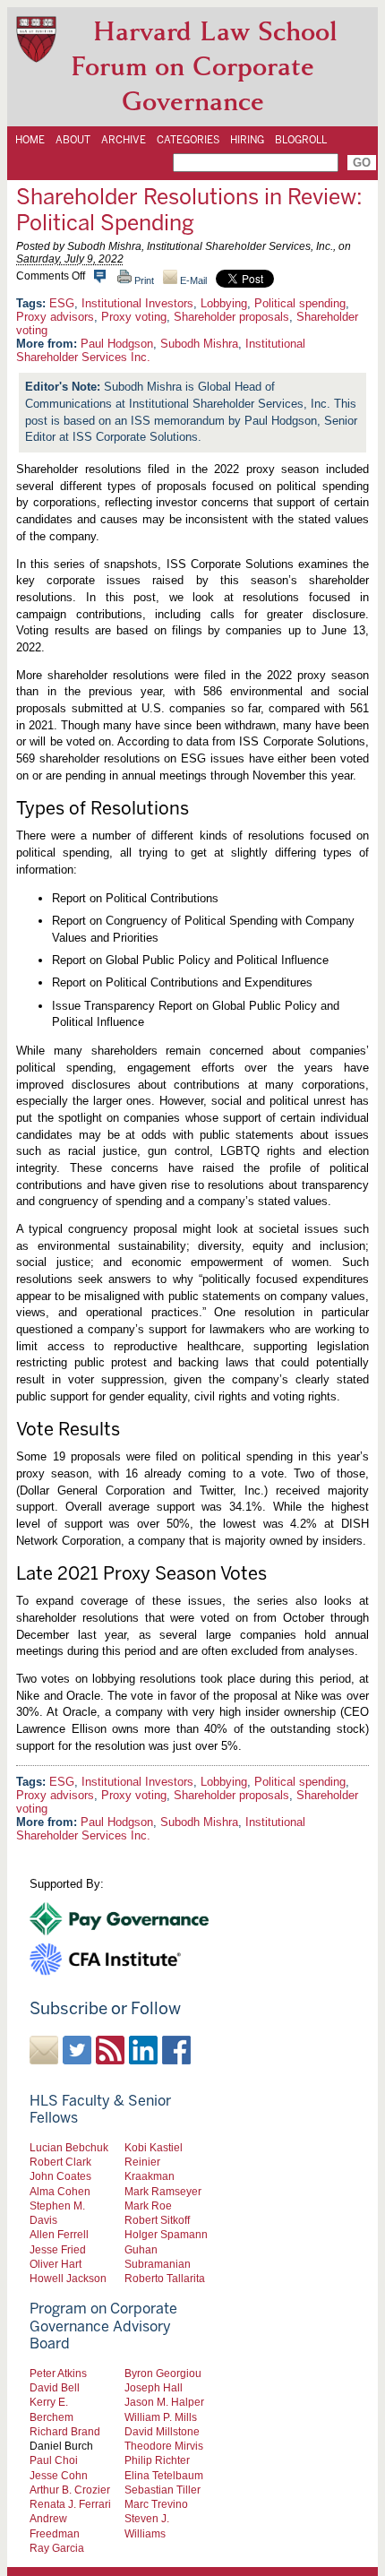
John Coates (60, 2176)
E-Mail (192, 280)
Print (143, 280)
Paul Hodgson (117, 344)
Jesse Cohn (59, 2475)
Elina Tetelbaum (164, 2475)
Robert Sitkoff (157, 2220)
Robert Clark (60, 2162)
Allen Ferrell (59, 2234)
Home (30, 140)
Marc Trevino (156, 2504)
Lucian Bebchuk (69, 2147)
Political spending (300, 303)
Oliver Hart (56, 2264)
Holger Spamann (166, 2234)
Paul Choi (54, 2460)
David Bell (55, 2387)
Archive (124, 140)
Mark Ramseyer (163, 2191)
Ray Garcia (57, 2548)
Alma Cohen (60, 2191)
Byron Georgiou (163, 2373)
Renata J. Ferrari (70, 2504)
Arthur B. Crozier (70, 2490)
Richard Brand (65, 2431)
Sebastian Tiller (163, 2490)
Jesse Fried (58, 2249)
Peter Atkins (58, 2373)
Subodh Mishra (199, 344)
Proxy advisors (55, 317)
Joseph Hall (154, 2387)
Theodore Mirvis (164, 2446)
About (73, 140)
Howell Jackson (68, 2278)
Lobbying (224, 303)
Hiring (247, 140)
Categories (188, 140)
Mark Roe (148, 2206)
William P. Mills (161, 2417)
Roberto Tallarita (165, 2278)
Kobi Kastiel (154, 2147)
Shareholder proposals (231, 317)
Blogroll (301, 140)
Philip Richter (157, 2460)
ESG (62, 303)
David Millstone (162, 2431)
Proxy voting (134, 317)
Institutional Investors (137, 303)
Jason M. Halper (164, 2402)
